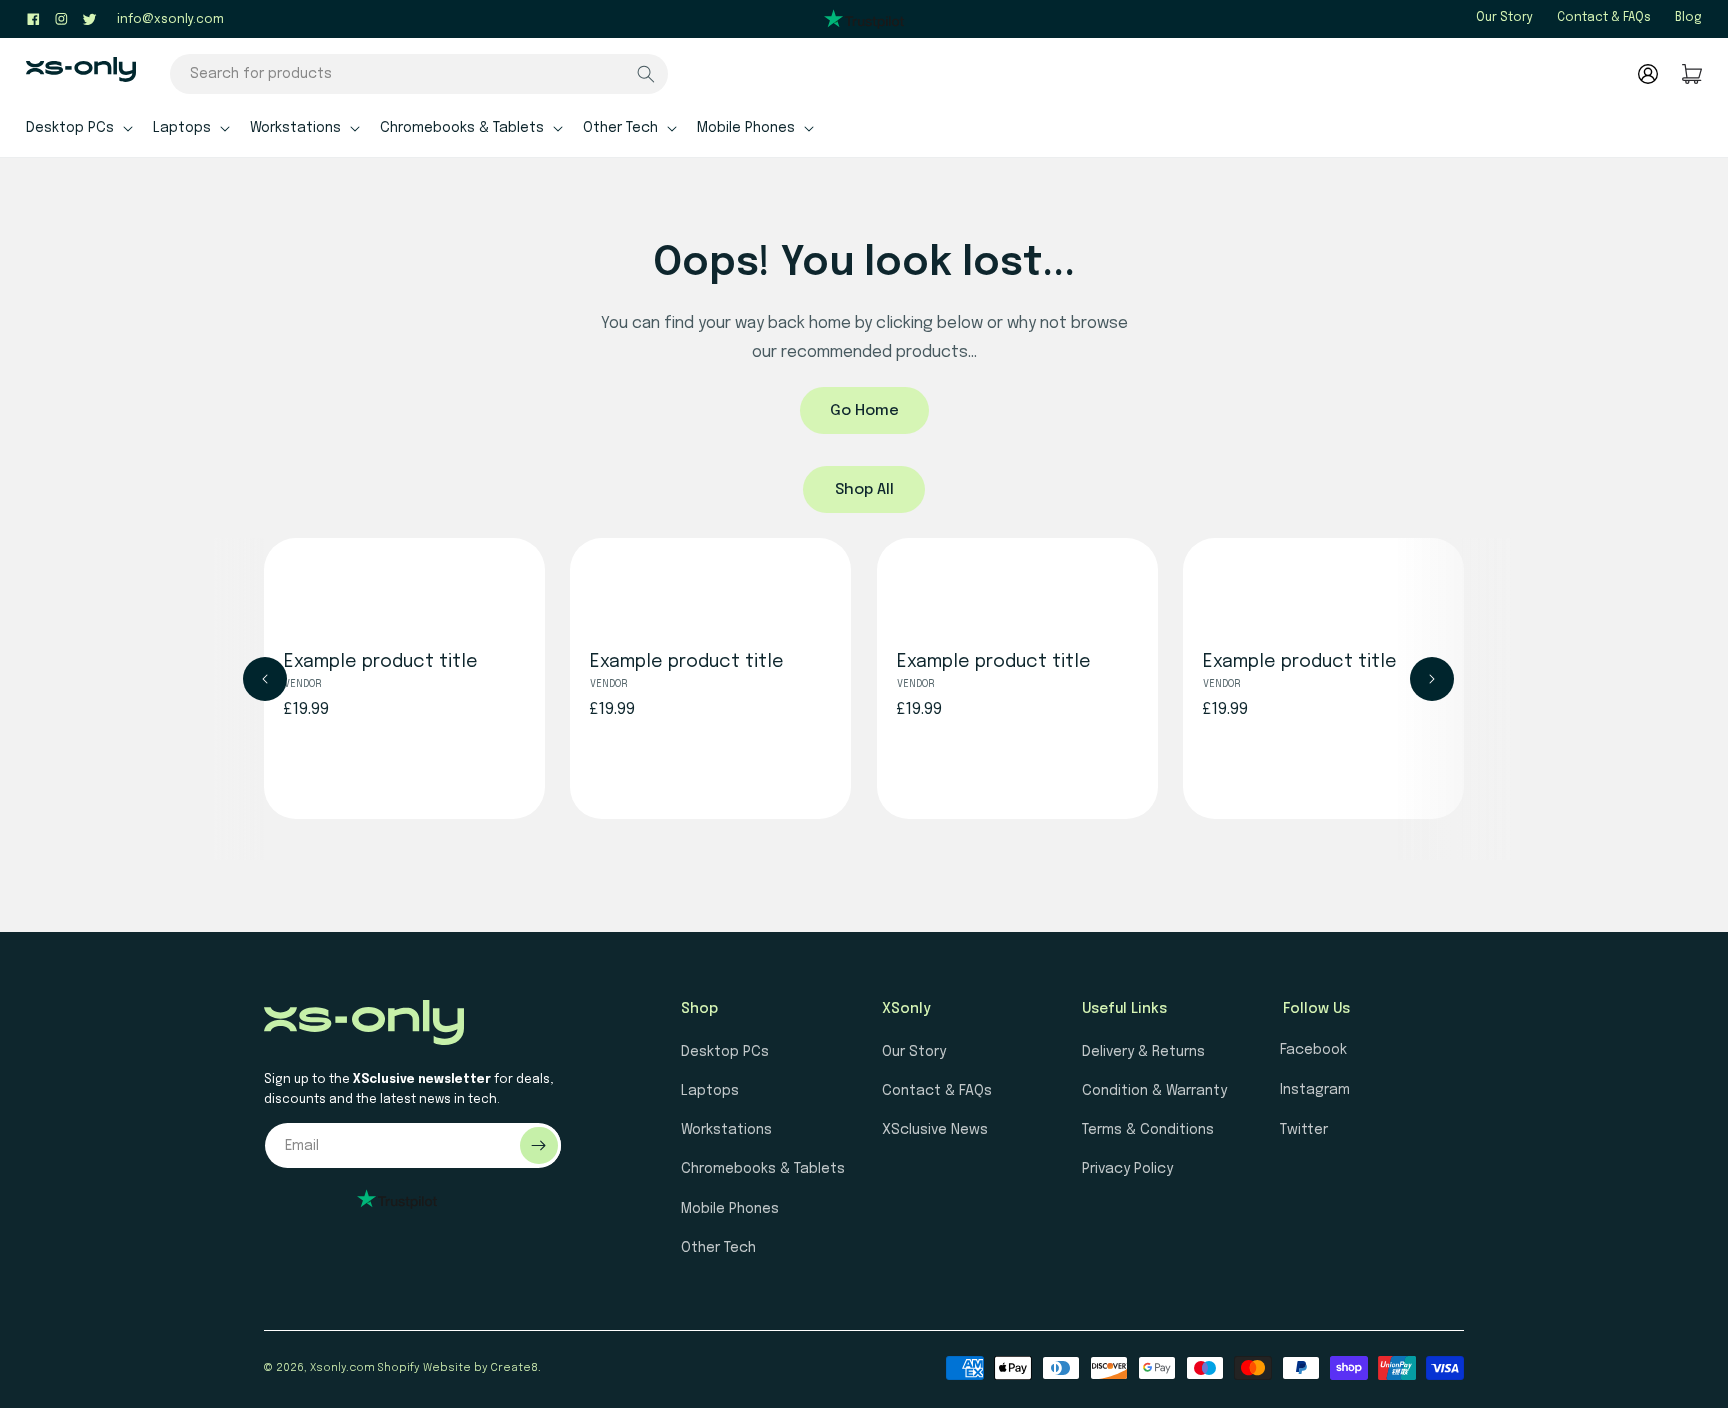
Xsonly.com (342, 1368)
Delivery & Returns (1143, 1052)
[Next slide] (1432, 679)
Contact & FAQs (1604, 18)
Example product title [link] (381, 663)
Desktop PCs (725, 1052)
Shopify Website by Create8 (458, 1368)
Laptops (710, 1091)
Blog (1688, 18)
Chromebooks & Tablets (763, 1169)
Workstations (726, 1130)
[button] (77, 127)
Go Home (864, 411)
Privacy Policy (1127, 1169)
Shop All (864, 490)
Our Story (1504, 18)
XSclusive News (935, 1130)
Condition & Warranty (1154, 1091)
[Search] (646, 74)
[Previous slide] (265, 679)
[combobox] (419, 74)
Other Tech (718, 1248)
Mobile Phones (730, 1209)
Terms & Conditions (1148, 1130)
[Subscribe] (539, 1145)
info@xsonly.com (170, 20)
